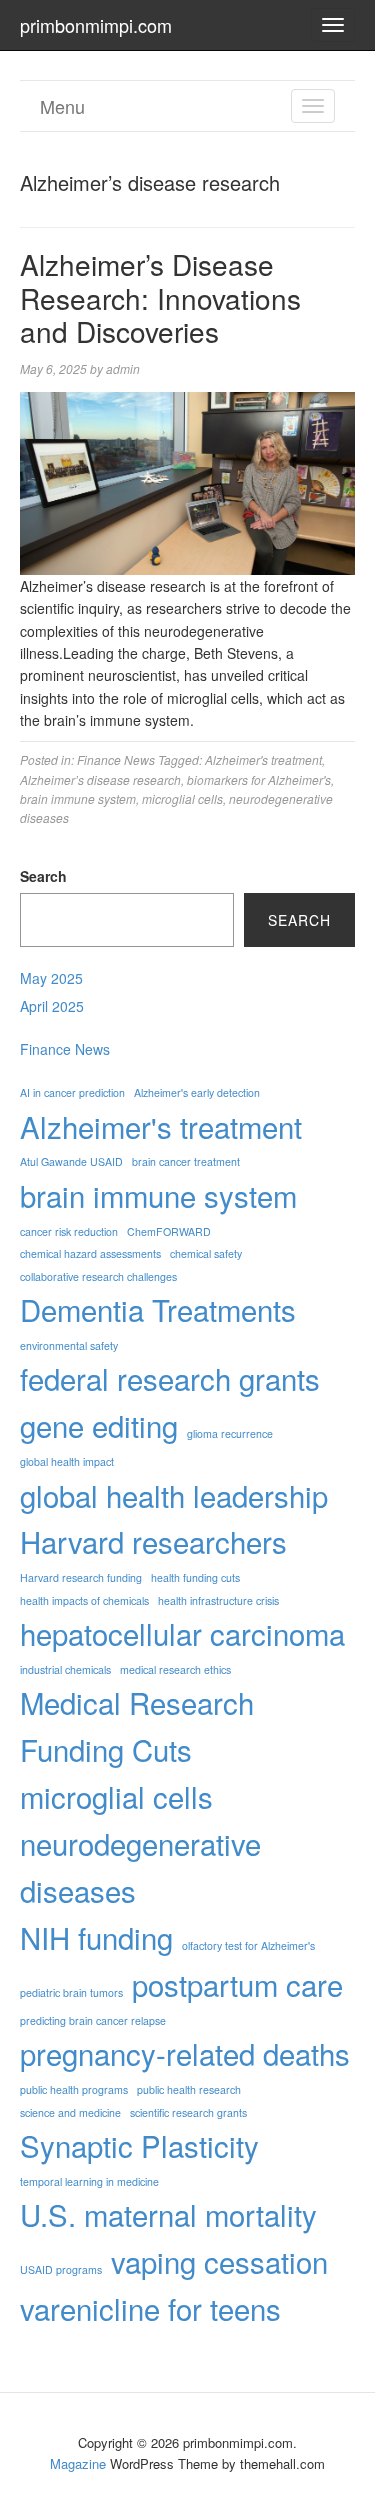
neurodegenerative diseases (140, 1866)
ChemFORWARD (169, 1231)
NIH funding (96, 1937)
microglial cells (182, 798)
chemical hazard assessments (90, 1253)
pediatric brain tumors (71, 1992)
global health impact (67, 1461)
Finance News (116, 759)
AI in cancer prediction (72, 1092)
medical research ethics (175, 1669)
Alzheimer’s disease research (100, 779)
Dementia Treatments (158, 1309)
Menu (62, 106)
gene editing (99, 1425)
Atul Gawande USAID (71, 1161)
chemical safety (206, 1253)
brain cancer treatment (186, 1161)
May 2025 (51, 978)
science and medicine (70, 2112)
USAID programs (61, 2269)
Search (43, 876)
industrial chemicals (65, 1669)
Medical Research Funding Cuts (137, 1725)
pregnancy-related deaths (185, 2053)
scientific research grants (188, 2112)
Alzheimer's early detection (197, 1092)
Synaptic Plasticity (139, 2145)
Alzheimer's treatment (263, 759)
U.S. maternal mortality (168, 2214)
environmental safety (69, 1345)
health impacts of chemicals (84, 1600)
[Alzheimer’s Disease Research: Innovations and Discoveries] (187, 481)
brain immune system (78, 798)
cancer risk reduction (69, 1231)
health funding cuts (195, 1577)
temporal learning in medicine (89, 2181)
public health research (189, 2089)
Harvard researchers (153, 1541)
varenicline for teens (150, 2308)
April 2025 (52, 1006)
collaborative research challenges (98, 1276)
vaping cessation (219, 2261)
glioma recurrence (230, 1433)
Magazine (78, 2463)
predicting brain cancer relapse (93, 2020)
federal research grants (170, 1378)
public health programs (74, 2089)
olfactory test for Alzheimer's (248, 1945)
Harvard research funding (81, 1577)
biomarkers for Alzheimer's (259, 779)
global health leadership (174, 1495)
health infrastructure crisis (218, 1600)
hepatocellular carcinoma (182, 1633)
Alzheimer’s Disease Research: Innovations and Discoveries (160, 297)
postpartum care (237, 1984)
